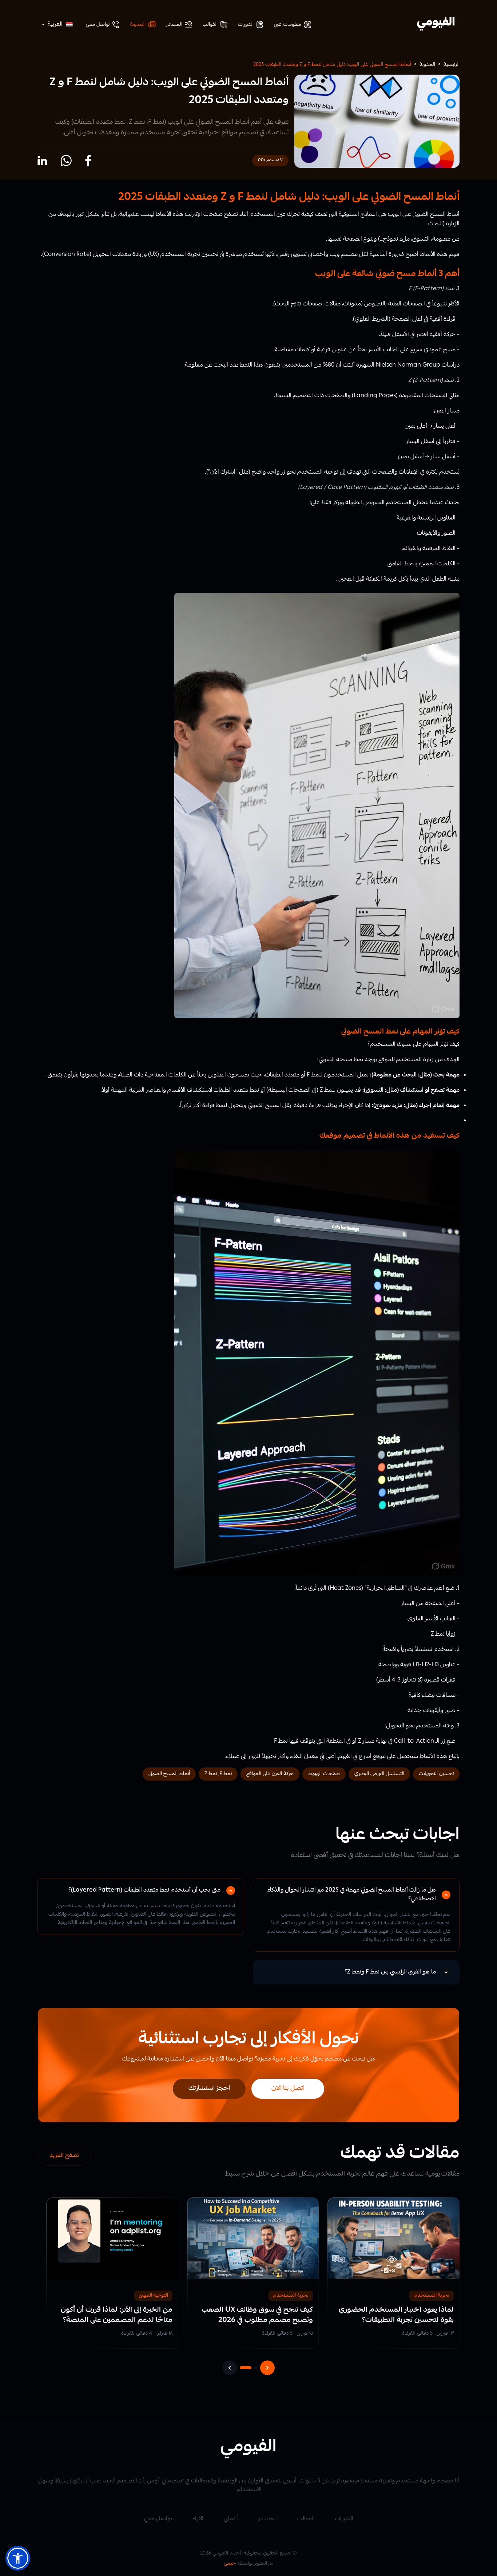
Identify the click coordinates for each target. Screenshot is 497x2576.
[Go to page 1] (246, 2368)
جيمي (230, 2564)
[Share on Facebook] (88, 161)
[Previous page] (230, 2368)
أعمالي (231, 2519)
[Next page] (267, 2368)
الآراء (198, 2519)
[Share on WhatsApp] (66, 161)
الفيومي (436, 23)
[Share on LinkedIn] (42, 161)
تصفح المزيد (64, 2156)
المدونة (427, 65)
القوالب (306, 2519)
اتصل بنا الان (288, 2089)
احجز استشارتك (209, 2089)
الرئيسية (452, 65)
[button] (18, 2558)
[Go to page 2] (256, 2368)
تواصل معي (158, 2519)
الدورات (344, 2519)
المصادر (268, 2519)
